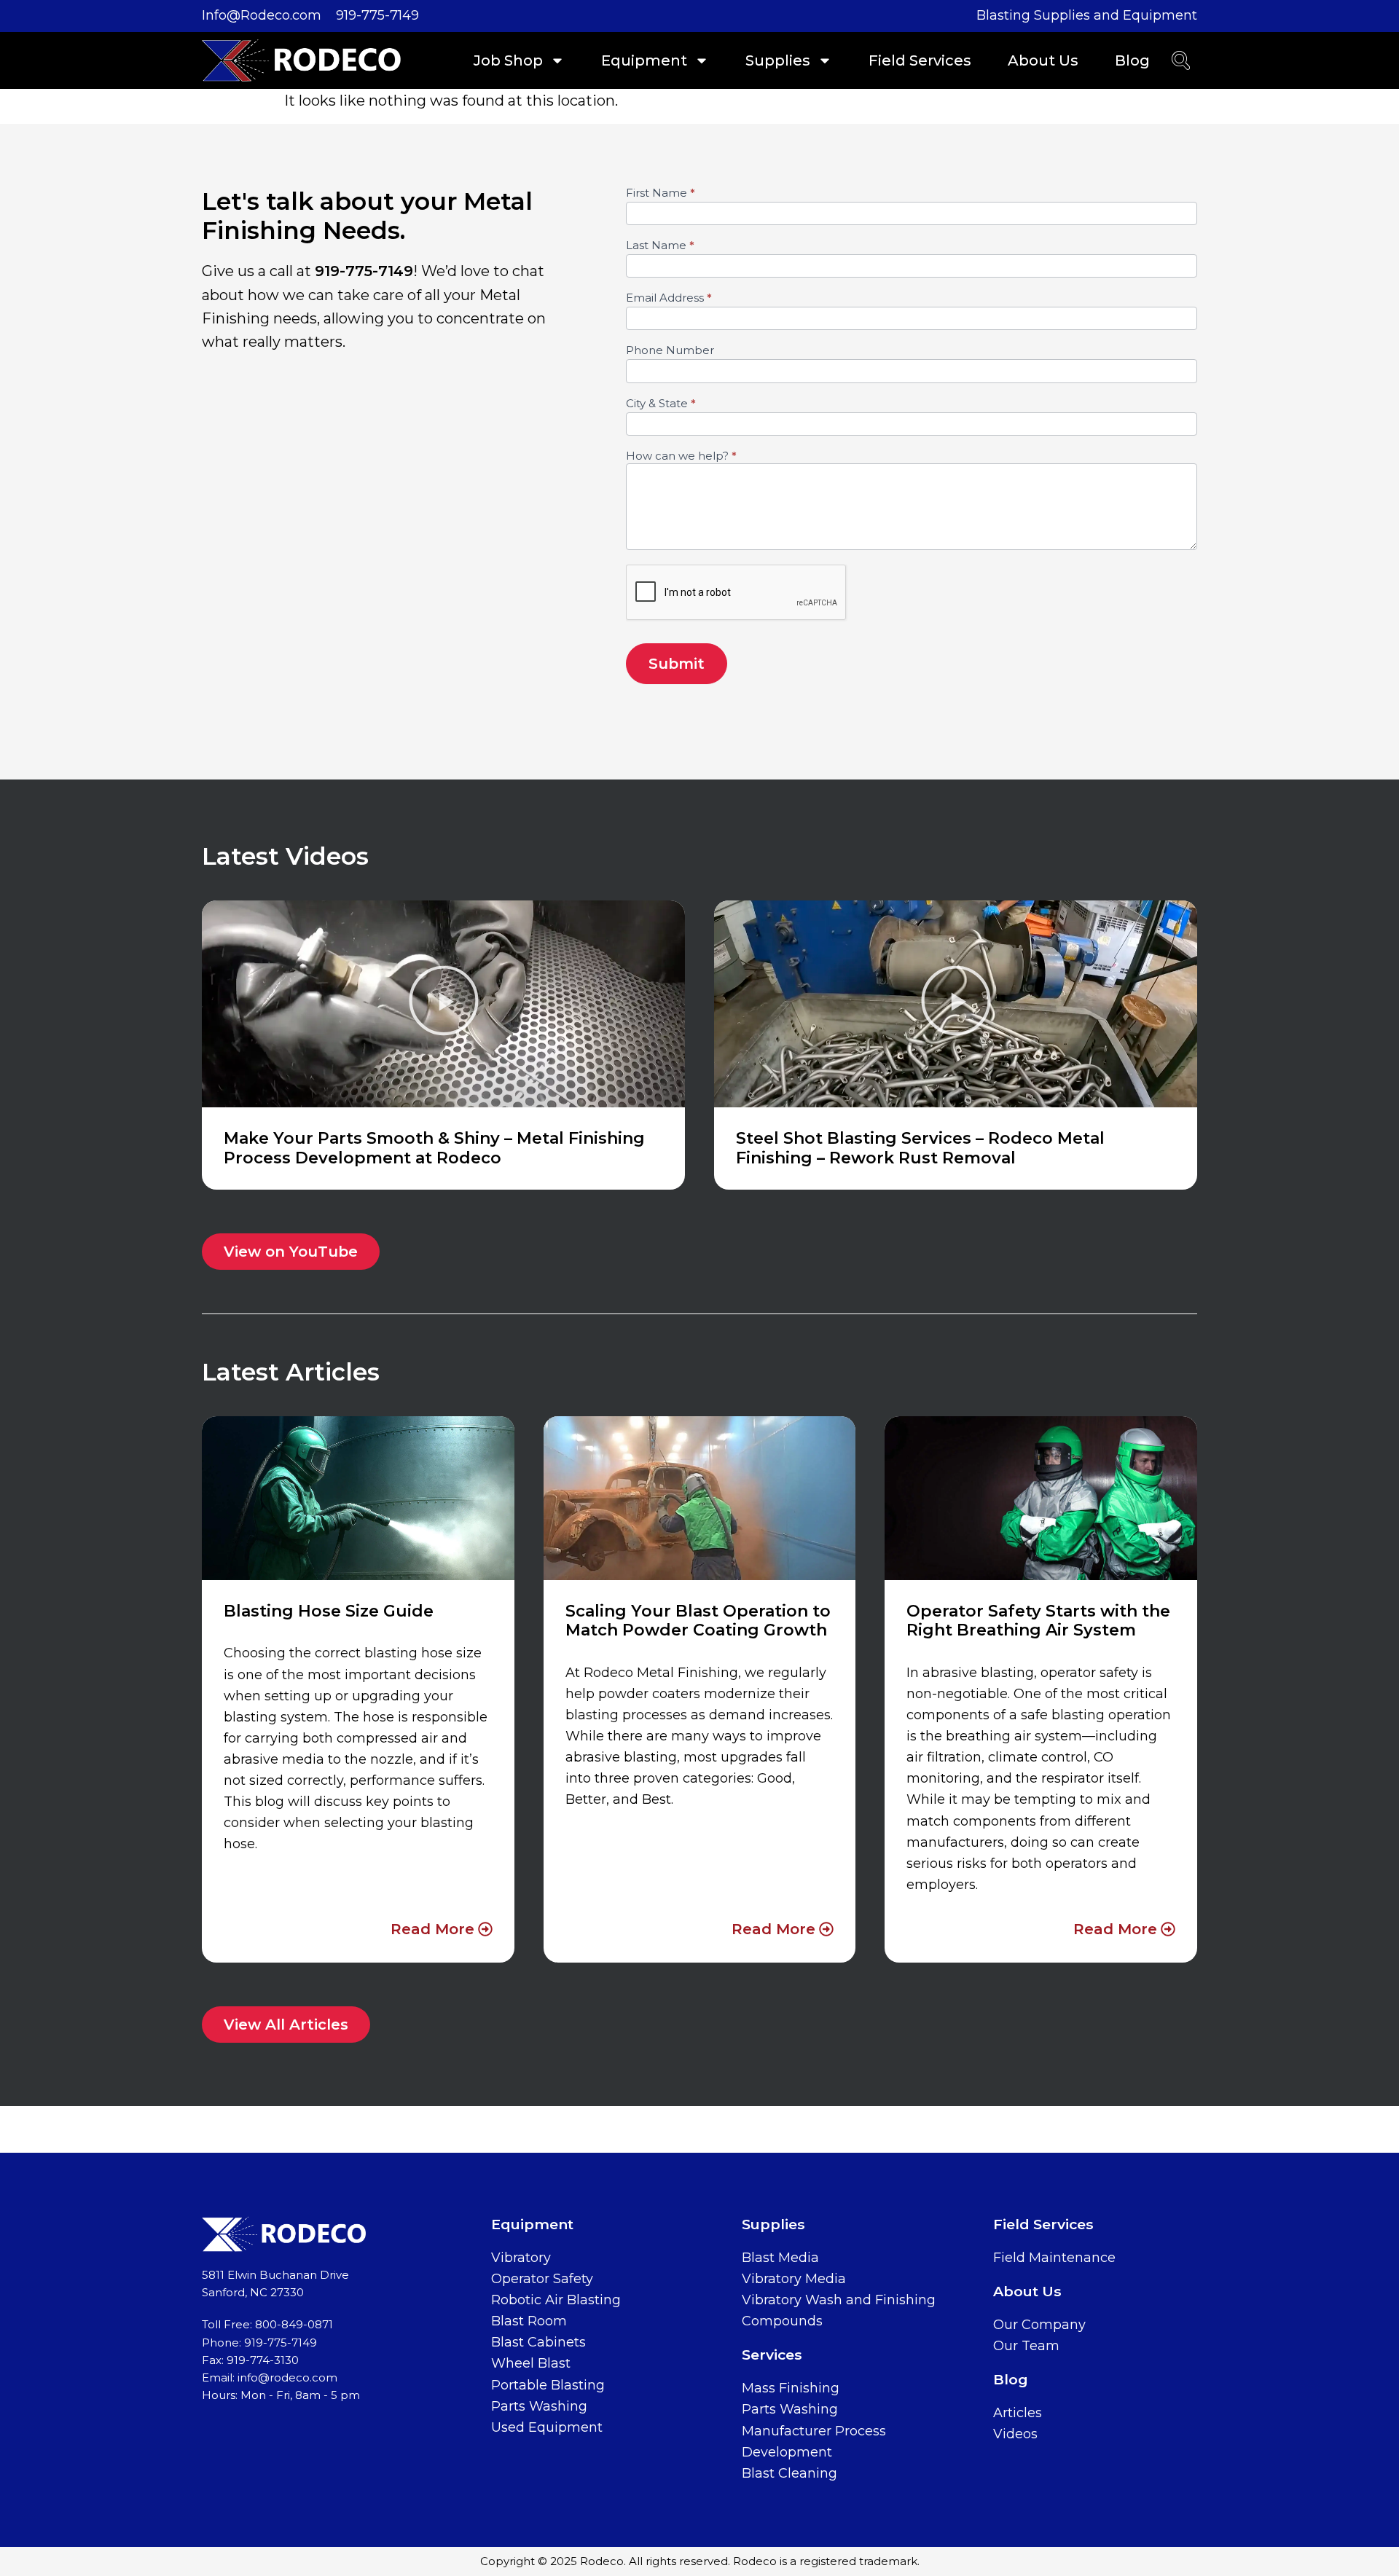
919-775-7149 (377, 15)
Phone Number (670, 351)
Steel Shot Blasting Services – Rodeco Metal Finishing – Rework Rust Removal (920, 1148)
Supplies (778, 60)
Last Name (660, 246)
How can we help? (681, 456)
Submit (677, 664)
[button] (444, 1004)
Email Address (669, 298)
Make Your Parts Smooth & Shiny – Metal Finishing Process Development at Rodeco (434, 1148)
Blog (1132, 60)
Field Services (920, 60)
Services (772, 2355)
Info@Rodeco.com (262, 15)
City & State (661, 404)
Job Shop (508, 60)
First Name (661, 193)
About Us (1043, 60)
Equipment (644, 60)
